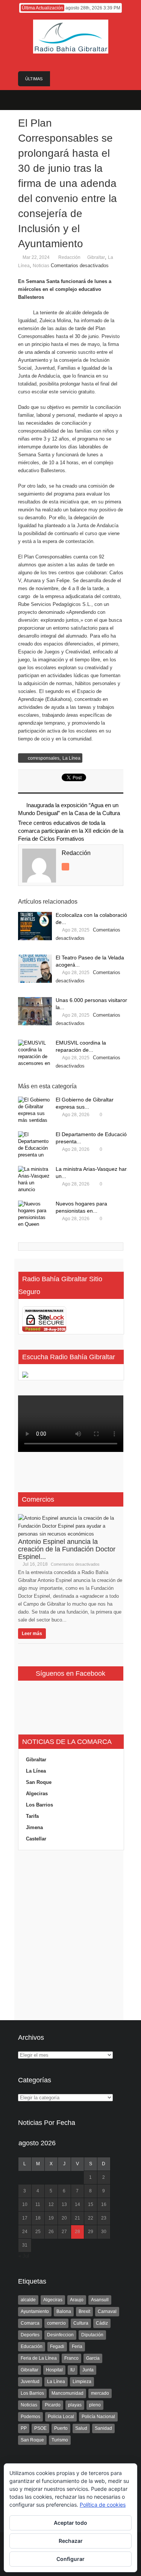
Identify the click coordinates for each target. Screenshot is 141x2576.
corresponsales (44, 758)
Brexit (84, 2311)
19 (51, 2218)
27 (64, 2232)
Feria (77, 2347)
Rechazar (71, 2541)
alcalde (28, 2300)
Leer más (32, 1634)
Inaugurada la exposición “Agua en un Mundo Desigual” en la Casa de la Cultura (69, 809)
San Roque (39, 1782)
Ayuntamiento (35, 2311)
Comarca (30, 2323)
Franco (71, 2358)
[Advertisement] (71, 1935)
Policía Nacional (98, 2417)
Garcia (93, 2358)
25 (38, 2232)
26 (51, 2232)
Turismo (60, 2440)
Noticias (41, 266)
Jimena (34, 1827)
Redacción (69, 257)
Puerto (61, 2428)
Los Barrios (39, 1805)
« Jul (24, 2256)
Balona (64, 2311)
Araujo (77, 2300)
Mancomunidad (67, 2393)
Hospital (54, 2370)
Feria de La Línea (39, 2358)
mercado (100, 2393)
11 (38, 2204)
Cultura (81, 2323)
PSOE (40, 2428)
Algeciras (37, 1794)
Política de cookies (103, 2505)
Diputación (92, 2335)
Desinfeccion (60, 2335)
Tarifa (32, 1816)
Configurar (70, 2559)
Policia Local (61, 2417)
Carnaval (107, 2311)
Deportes (30, 2335)
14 (77, 2204)
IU (73, 2370)
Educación (32, 2347)
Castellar (36, 1839)
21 (77, 2218)
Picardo (53, 2405)
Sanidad (103, 2428)
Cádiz (102, 2323)
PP (24, 2428)
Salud (81, 2428)
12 (51, 2204)
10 (25, 2204)
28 (77, 2232)
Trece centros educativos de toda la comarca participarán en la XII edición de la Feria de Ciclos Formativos (71, 831)
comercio (56, 2323)
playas (75, 2405)
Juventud (30, 2382)
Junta (88, 2370)
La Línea (71, 758)
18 (38, 2218)
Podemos (30, 2417)
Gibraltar (96, 257)
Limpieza (82, 2382)
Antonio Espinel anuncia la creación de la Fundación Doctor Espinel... (67, 1549)
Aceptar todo (70, 2523)
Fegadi (57, 2347)
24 (25, 2232)
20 (64, 2218)
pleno (95, 2405)
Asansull (100, 2300)
